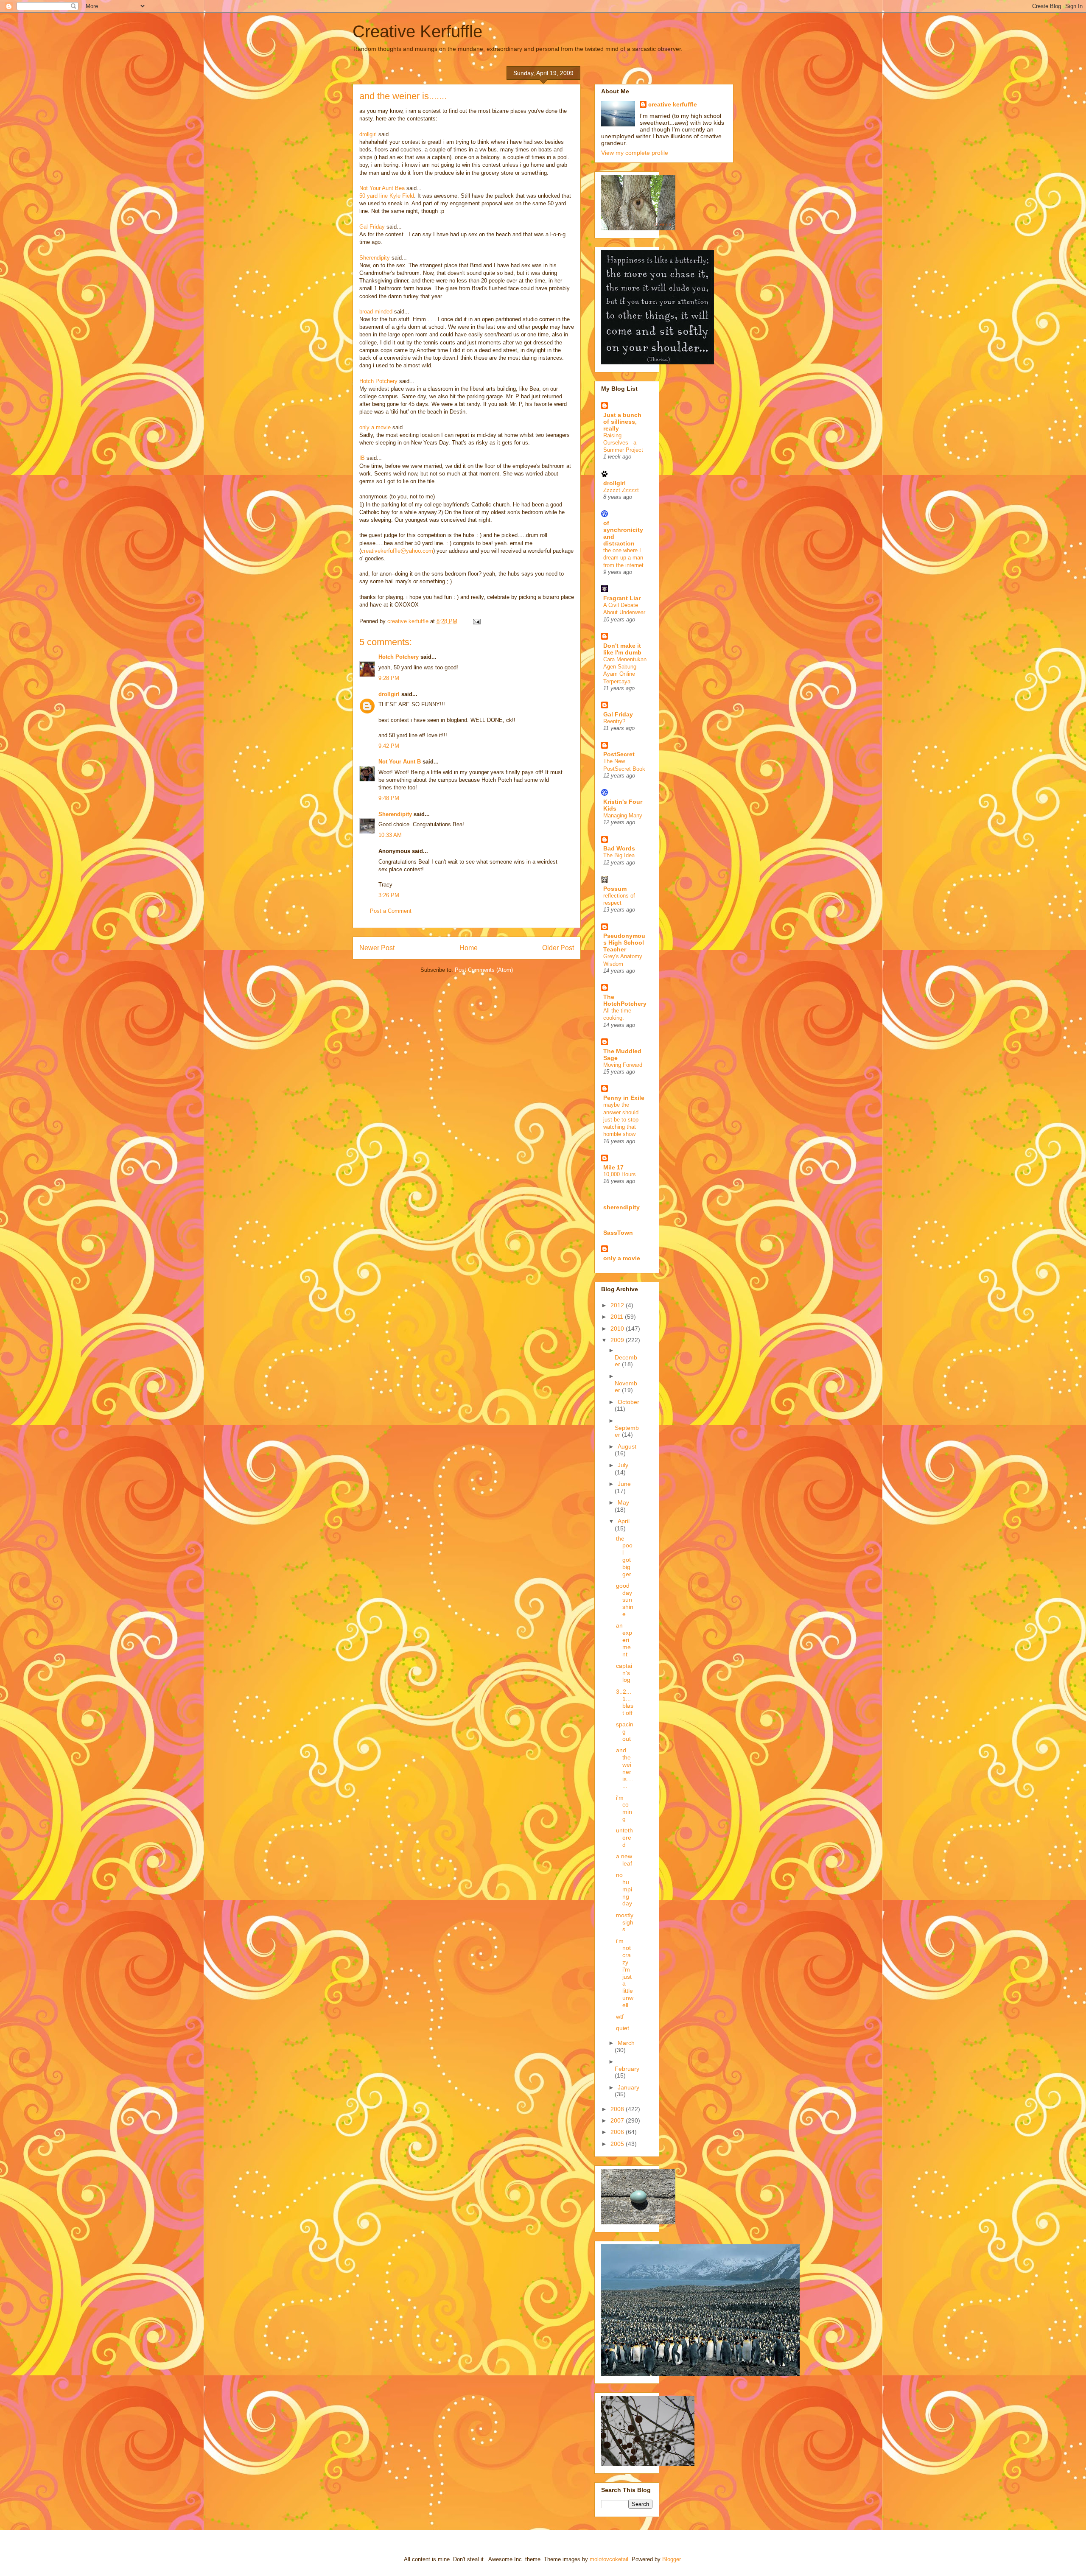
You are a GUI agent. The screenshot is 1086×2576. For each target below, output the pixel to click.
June (624, 1484)
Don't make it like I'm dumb (622, 649)
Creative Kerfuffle (417, 31)
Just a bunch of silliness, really (622, 422)
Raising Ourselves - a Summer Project (623, 443)
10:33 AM (390, 835)
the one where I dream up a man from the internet (623, 558)
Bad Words (619, 848)
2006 (618, 2132)
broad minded (376, 312)
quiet (623, 2028)
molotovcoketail (609, 2559)
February (627, 2069)
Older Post (558, 948)
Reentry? (614, 721)
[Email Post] (476, 621)
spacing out (625, 1731)
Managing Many (623, 815)
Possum (615, 889)
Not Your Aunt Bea (382, 188)
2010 (618, 1329)
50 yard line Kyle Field (387, 196)
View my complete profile (635, 153)
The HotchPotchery (625, 1000)
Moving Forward (623, 1065)
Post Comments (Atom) (484, 970)
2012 (618, 1305)
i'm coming (624, 1808)
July (623, 1465)
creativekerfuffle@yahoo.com (397, 551)
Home (469, 948)
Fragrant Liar (622, 598)
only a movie (375, 427)
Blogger (671, 2559)
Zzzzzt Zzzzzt (621, 490)
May (623, 1502)
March (626, 2043)
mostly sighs (625, 1922)
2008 (618, 2109)
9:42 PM (389, 746)
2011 (618, 1317)
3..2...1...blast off (625, 1702)
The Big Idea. (620, 855)
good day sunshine (625, 1600)
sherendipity (621, 1207)
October (628, 1402)
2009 (618, 1340)
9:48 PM (389, 798)
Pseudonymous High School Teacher (624, 943)
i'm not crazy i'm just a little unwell (625, 1973)
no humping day (624, 1889)
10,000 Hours (620, 1174)
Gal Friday (372, 227)
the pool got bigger (624, 1556)
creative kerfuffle (673, 104)
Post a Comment (391, 911)
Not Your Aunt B (400, 762)
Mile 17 (613, 1167)
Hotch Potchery (399, 657)
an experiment (624, 1640)
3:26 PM (389, 895)
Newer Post (377, 948)
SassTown (618, 1233)
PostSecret (619, 754)
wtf (620, 2017)
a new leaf (624, 1860)
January (628, 2087)
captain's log (624, 1673)
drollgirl (389, 694)
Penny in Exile (624, 1098)
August (627, 1446)
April (624, 1521)
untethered (624, 1838)
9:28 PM (389, 678)
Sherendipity (395, 814)
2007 (618, 2120)
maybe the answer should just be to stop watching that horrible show (621, 1119)
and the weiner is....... (625, 1768)
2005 (618, 2144)
